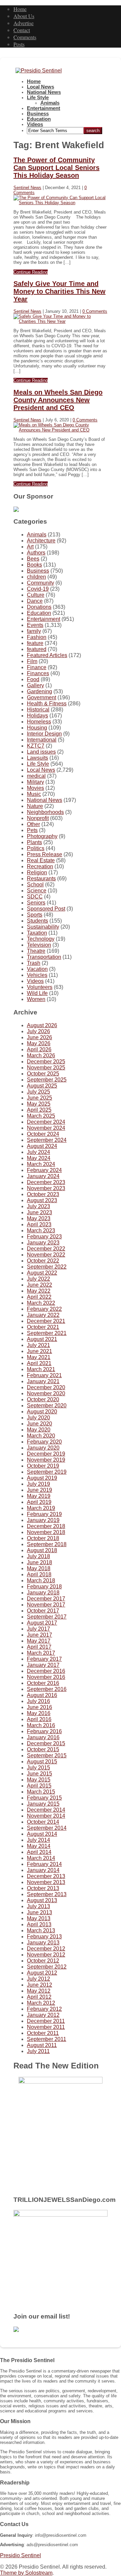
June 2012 (39, 1985)
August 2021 (42, 1339)
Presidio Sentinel (21, 2555)
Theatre (36, 951)
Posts (19, 44)
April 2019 (39, 1502)
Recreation (40, 866)
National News (44, 92)
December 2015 (46, 1743)
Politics (36, 848)
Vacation (37, 969)
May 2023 (39, 1218)
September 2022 (47, 1267)
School (35, 885)
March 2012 (41, 2003)
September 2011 (47, 2039)
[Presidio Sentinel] (39, 71)
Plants (34, 842)
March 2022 (41, 1303)
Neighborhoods (45, 812)
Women (36, 999)
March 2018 (41, 1580)
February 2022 (44, 1309)
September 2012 (47, 1967)
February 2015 (44, 1798)
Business (38, 114)
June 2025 (39, 1098)
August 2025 (42, 1086)
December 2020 (46, 1387)
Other (33, 824)
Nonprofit (38, 818)
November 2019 (46, 1460)
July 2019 (38, 1484)
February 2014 (44, 1864)
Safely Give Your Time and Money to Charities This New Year (59, 291)
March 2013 (41, 1930)
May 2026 (39, 1043)
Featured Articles (47, 655)
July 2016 (38, 1701)
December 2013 (46, 1876)
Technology (41, 939)
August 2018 (42, 1550)
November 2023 (46, 1188)
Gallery (35, 685)
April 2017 (39, 1647)
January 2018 (43, 1593)
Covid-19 (38, 589)
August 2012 (42, 1973)
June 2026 (39, 1037)
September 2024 (47, 1140)
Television (39, 945)
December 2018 (46, 1526)
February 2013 (44, 1937)
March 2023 (41, 1231)
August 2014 (42, 1834)
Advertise (24, 23)
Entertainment (44, 108)
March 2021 (41, 1369)
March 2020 (41, 1436)
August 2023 (42, 1200)
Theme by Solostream (26, 2573)
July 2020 (38, 1418)
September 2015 (47, 1755)
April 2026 (39, 1049)
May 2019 (39, 1496)
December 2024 (46, 1122)
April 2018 (39, 1574)
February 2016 (44, 1731)
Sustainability (43, 927)
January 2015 (43, 1804)
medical (36, 776)
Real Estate (41, 860)
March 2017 (41, 1653)
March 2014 (41, 1858)
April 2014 (39, 1852)
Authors (36, 553)
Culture (36, 595)
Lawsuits (37, 758)
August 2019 (42, 1478)
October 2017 (43, 1611)
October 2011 (43, 2033)
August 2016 (42, 1695)
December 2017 (46, 1599)
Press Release (45, 854)
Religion (37, 872)
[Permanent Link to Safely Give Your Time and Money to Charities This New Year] (61, 321)
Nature (35, 806)
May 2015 (39, 1780)
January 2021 (43, 1381)
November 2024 (46, 1128)
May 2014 (39, 1846)
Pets (32, 830)
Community (41, 583)
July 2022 (38, 1279)
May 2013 (39, 1918)
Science (37, 891)
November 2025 (46, 1068)
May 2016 (39, 1713)
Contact (22, 30)
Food (33, 679)
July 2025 (38, 1092)
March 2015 (41, 1792)
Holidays (37, 716)
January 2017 (43, 1665)
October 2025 (43, 1074)
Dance (35, 601)
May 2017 (39, 1641)
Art (30, 547)
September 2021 (47, 1333)
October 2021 (43, 1327)
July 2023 (38, 1206)
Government (42, 697)
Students (37, 921)
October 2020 (43, 1399)
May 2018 (39, 1568)
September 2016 (47, 1689)
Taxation (37, 933)
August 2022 (42, 1273)
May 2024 (39, 1158)
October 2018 (43, 1538)
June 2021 (39, 1351)
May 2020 (39, 1430)
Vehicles (37, 975)
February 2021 (44, 1375)
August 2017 (42, 1623)
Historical (38, 710)
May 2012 (39, 1991)
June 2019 (39, 1490)
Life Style (38, 98)
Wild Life (37, 993)
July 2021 (38, 1345)
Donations (39, 607)
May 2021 (39, 1357)
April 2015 (39, 1786)
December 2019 (46, 1454)
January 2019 (43, 1520)
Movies (35, 788)
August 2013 (42, 1900)
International (42, 740)
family (34, 631)
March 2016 (41, 1725)
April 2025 (39, 1110)
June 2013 (39, 1912)
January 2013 (43, 1943)
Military (35, 782)
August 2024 (42, 1146)
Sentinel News (27, 188)
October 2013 (43, 1888)
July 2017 (38, 1629)
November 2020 (46, 1393)
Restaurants (41, 879)
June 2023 (39, 1212)
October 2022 (43, 1261)
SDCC (35, 897)
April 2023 (39, 1224)
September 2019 (47, 1472)
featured (37, 649)
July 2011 (38, 2051)
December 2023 (46, 1182)
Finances (38, 673)
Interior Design (44, 734)
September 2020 (47, 1406)
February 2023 (44, 1237)
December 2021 (46, 1321)
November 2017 (46, 1605)
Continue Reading (31, 272)
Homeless (39, 722)
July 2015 (38, 1768)
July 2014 (38, 1840)
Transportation (44, 957)
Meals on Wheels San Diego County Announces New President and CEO (58, 400)
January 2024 (43, 1176)
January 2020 (43, 1448)
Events (35, 625)
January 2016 (43, 1737)
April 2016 (39, 1719)
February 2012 (44, 2009)
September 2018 (47, 1544)
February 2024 (44, 1170)
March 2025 (41, 1116)
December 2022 (46, 1249)
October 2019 (43, 1466)
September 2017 (47, 1617)
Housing (37, 728)
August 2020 (42, 1412)
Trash (34, 963)
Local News (41, 87)
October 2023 (43, 1194)
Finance (37, 667)
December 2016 (46, 1671)
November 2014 (46, 1816)
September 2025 (47, 1080)
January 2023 (43, 1243)
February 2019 (44, 1514)
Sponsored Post (46, 909)
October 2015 (43, 1749)
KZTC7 (36, 746)
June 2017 (39, 1635)
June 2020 (39, 1424)
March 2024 (41, 1164)
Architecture (41, 541)
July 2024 (38, 1152)
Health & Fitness (47, 704)
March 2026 (41, 1056)
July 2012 (38, 1979)
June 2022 (39, 1285)
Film (32, 661)
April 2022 (39, 1297)
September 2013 (47, 1894)
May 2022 (39, 1291)
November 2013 (46, 1882)
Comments (25, 37)
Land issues (41, 752)
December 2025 (46, 1062)
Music (34, 794)
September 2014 (47, 1828)
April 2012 (39, 1997)
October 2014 (43, 1822)
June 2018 (39, 1562)
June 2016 (39, 1707)
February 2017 (44, 1659)
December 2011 (46, 2021)
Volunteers (40, 987)
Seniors (36, 903)
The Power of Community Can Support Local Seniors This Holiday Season (56, 168)
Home (20, 9)
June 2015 (39, 1774)
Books (34, 565)
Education (39, 119)
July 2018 (38, 1556)
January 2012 (43, 2015)
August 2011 (42, 2045)
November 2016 (46, 1677)
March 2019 (41, 1508)
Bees (33, 559)
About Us (24, 16)
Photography (42, 836)
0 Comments (95, 311)
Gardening (39, 691)
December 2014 (46, 1810)
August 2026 (42, 1025)
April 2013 (39, 1924)
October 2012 (43, 1961)
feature (35, 643)
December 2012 (46, 1949)
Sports (35, 915)
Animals (50, 103)
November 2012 (46, 1955)
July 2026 (38, 1031)
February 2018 (44, 1587)
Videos (35, 124)
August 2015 (42, 1762)
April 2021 (39, 1363)
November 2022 (46, 1255)
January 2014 (43, 1870)
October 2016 (43, 1683)
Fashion (37, 637)
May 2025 (39, 1104)
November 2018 (46, 1532)
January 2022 (43, 1315)
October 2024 (43, 1134)
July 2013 (38, 1906)
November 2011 (46, 2027)
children (36, 577)
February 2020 (44, 1442)
